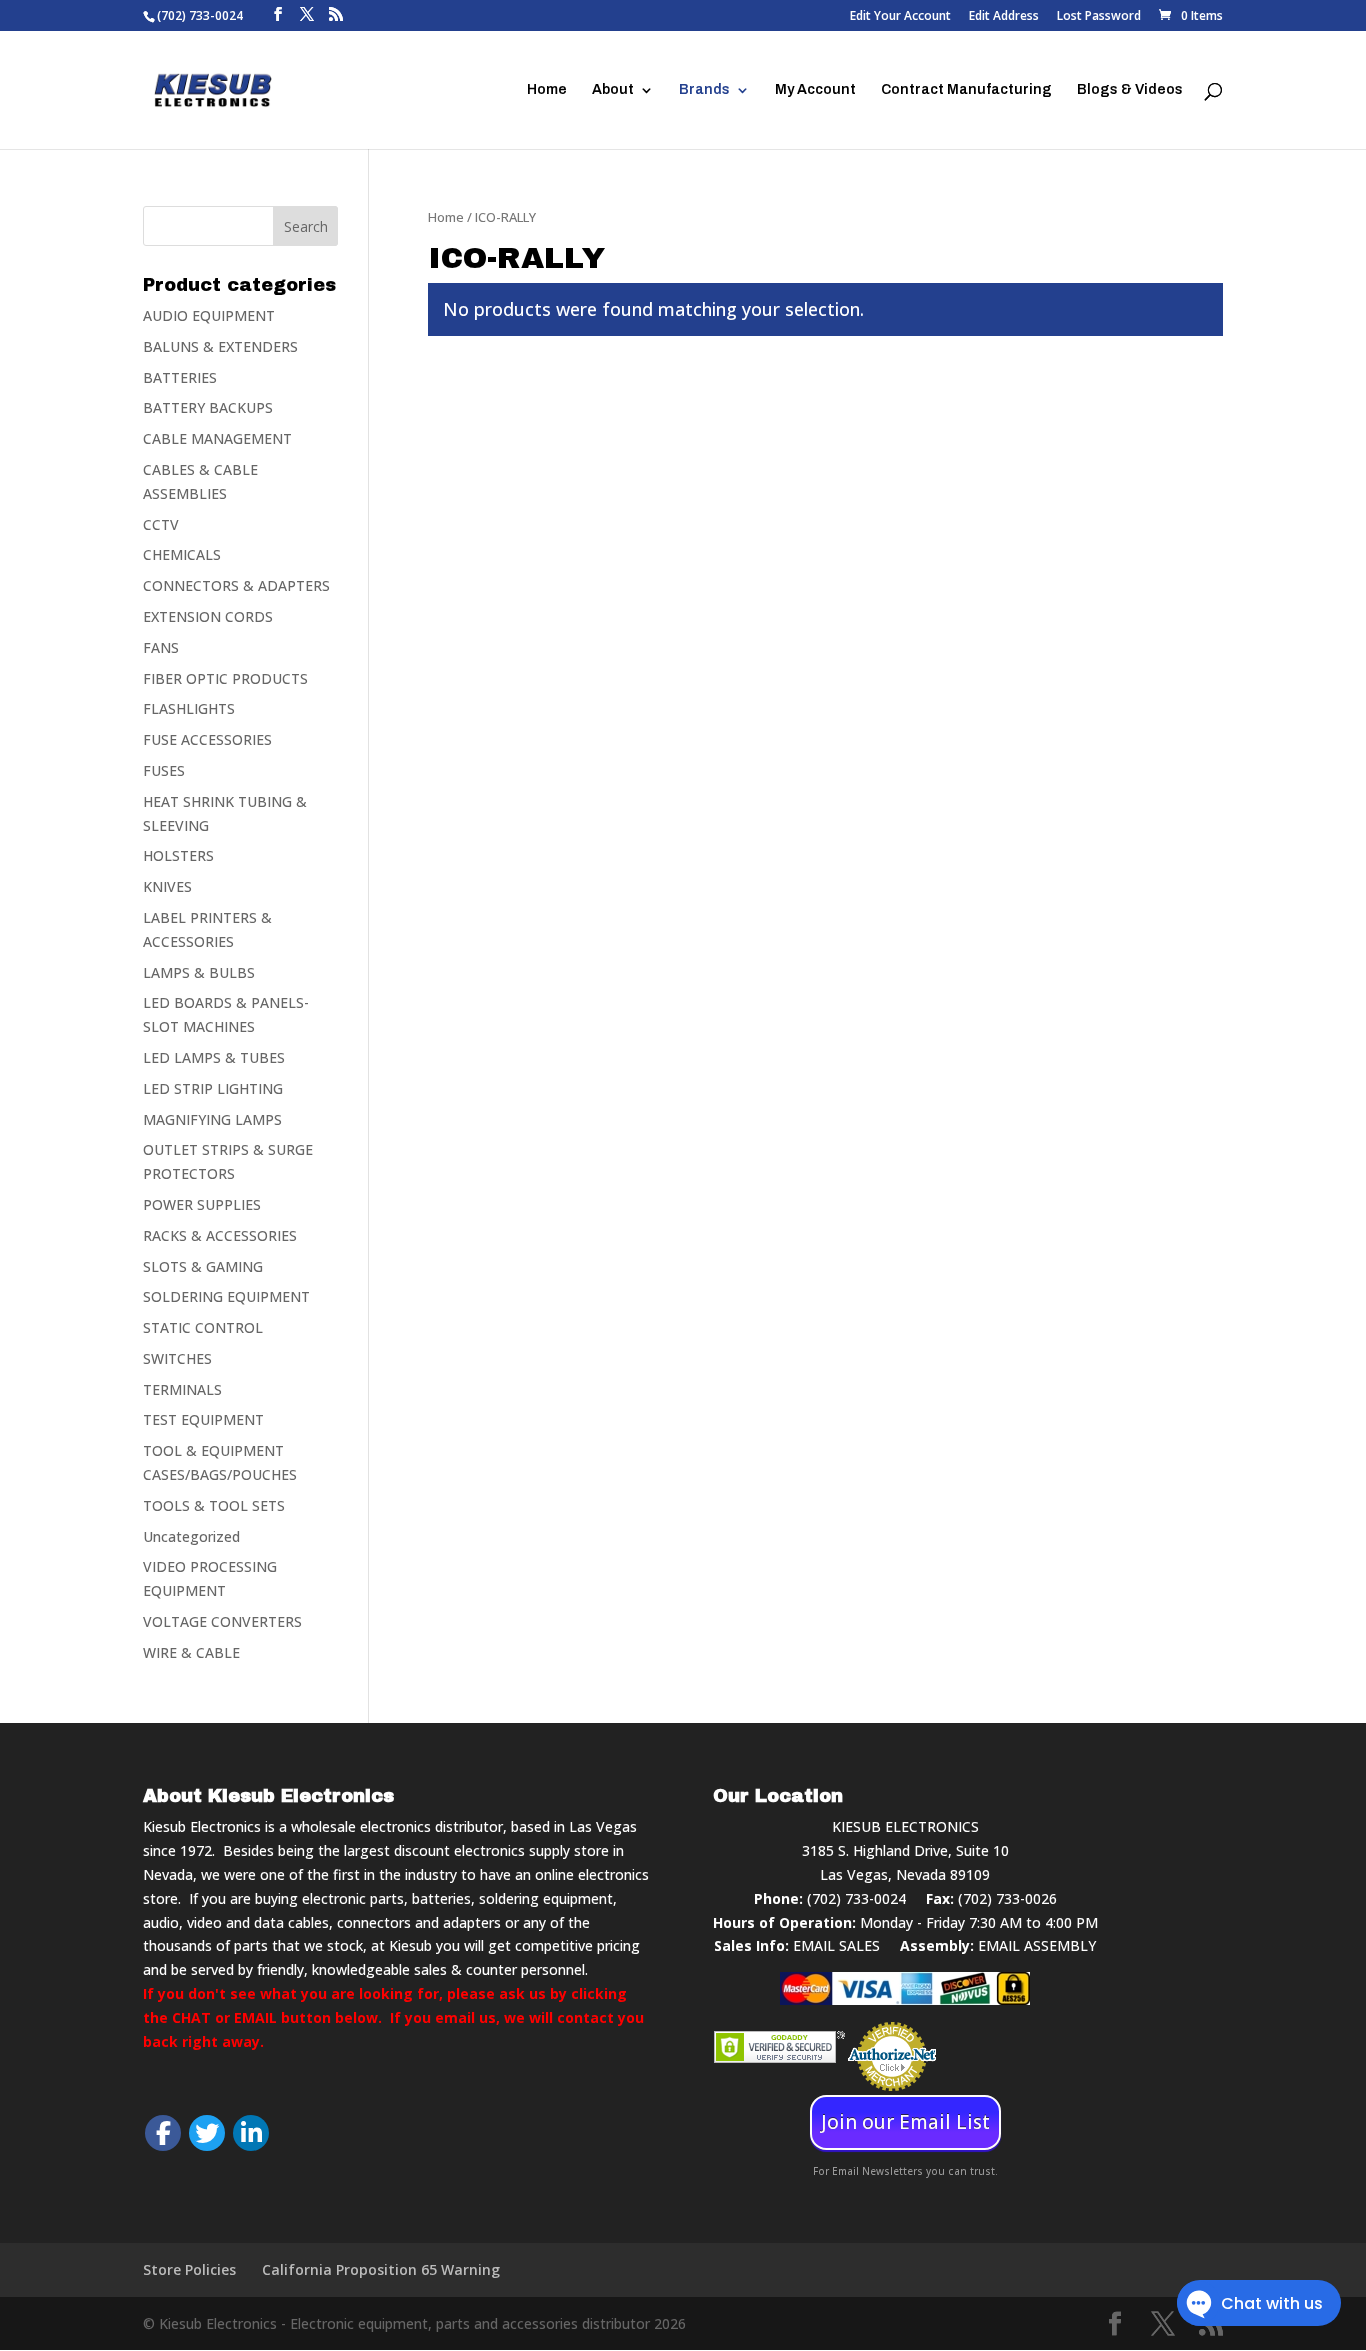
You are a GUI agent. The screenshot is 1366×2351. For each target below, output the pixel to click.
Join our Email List (905, 2122)
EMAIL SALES (836, 1945)
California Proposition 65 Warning (381, 2269)
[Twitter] (207, 2133)
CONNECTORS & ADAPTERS (236, 585)
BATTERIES (180, 377)
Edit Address (1004, 17)
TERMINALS (182, 1389)
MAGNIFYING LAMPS (212, 1119)
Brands (704, 90)
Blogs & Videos (1130, 90)
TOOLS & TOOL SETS (214, 1505)
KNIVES (167, 886)
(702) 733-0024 (856, 1898)
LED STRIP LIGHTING (213, 1088)
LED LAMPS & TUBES (214, 1057)
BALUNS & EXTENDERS (220, 346)
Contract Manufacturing (966, 90)
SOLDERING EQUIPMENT (226, 1296)
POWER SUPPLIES (202, 1204)
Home (547, 90)
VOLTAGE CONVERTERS (222, 1621)
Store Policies (189, 2269)
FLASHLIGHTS (189, 708)
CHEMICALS (182, 554)
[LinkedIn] (251, 2133)
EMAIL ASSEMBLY (1037, 1945)
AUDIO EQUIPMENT (209, 315)
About (613, 90)
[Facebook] (163, 2133)
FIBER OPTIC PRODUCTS (225, 678)
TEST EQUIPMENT (203, 1419)
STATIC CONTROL (203, 1327)
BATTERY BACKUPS (208, 407)
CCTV (161, 524)
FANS (161, 647)
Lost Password (1099, 17)
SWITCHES (177, 1358)
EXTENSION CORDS (208, 616)
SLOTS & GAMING (203, 1266)
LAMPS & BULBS (199, 972)
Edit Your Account (900, 17)
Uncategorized (191, 1536)
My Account (815, 90)
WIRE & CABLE (191, 1652)
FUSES (164, 770)
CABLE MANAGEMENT (217, 438)
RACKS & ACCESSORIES (220, 1235)
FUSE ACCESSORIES (207, 739)
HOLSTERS (178, 855)
